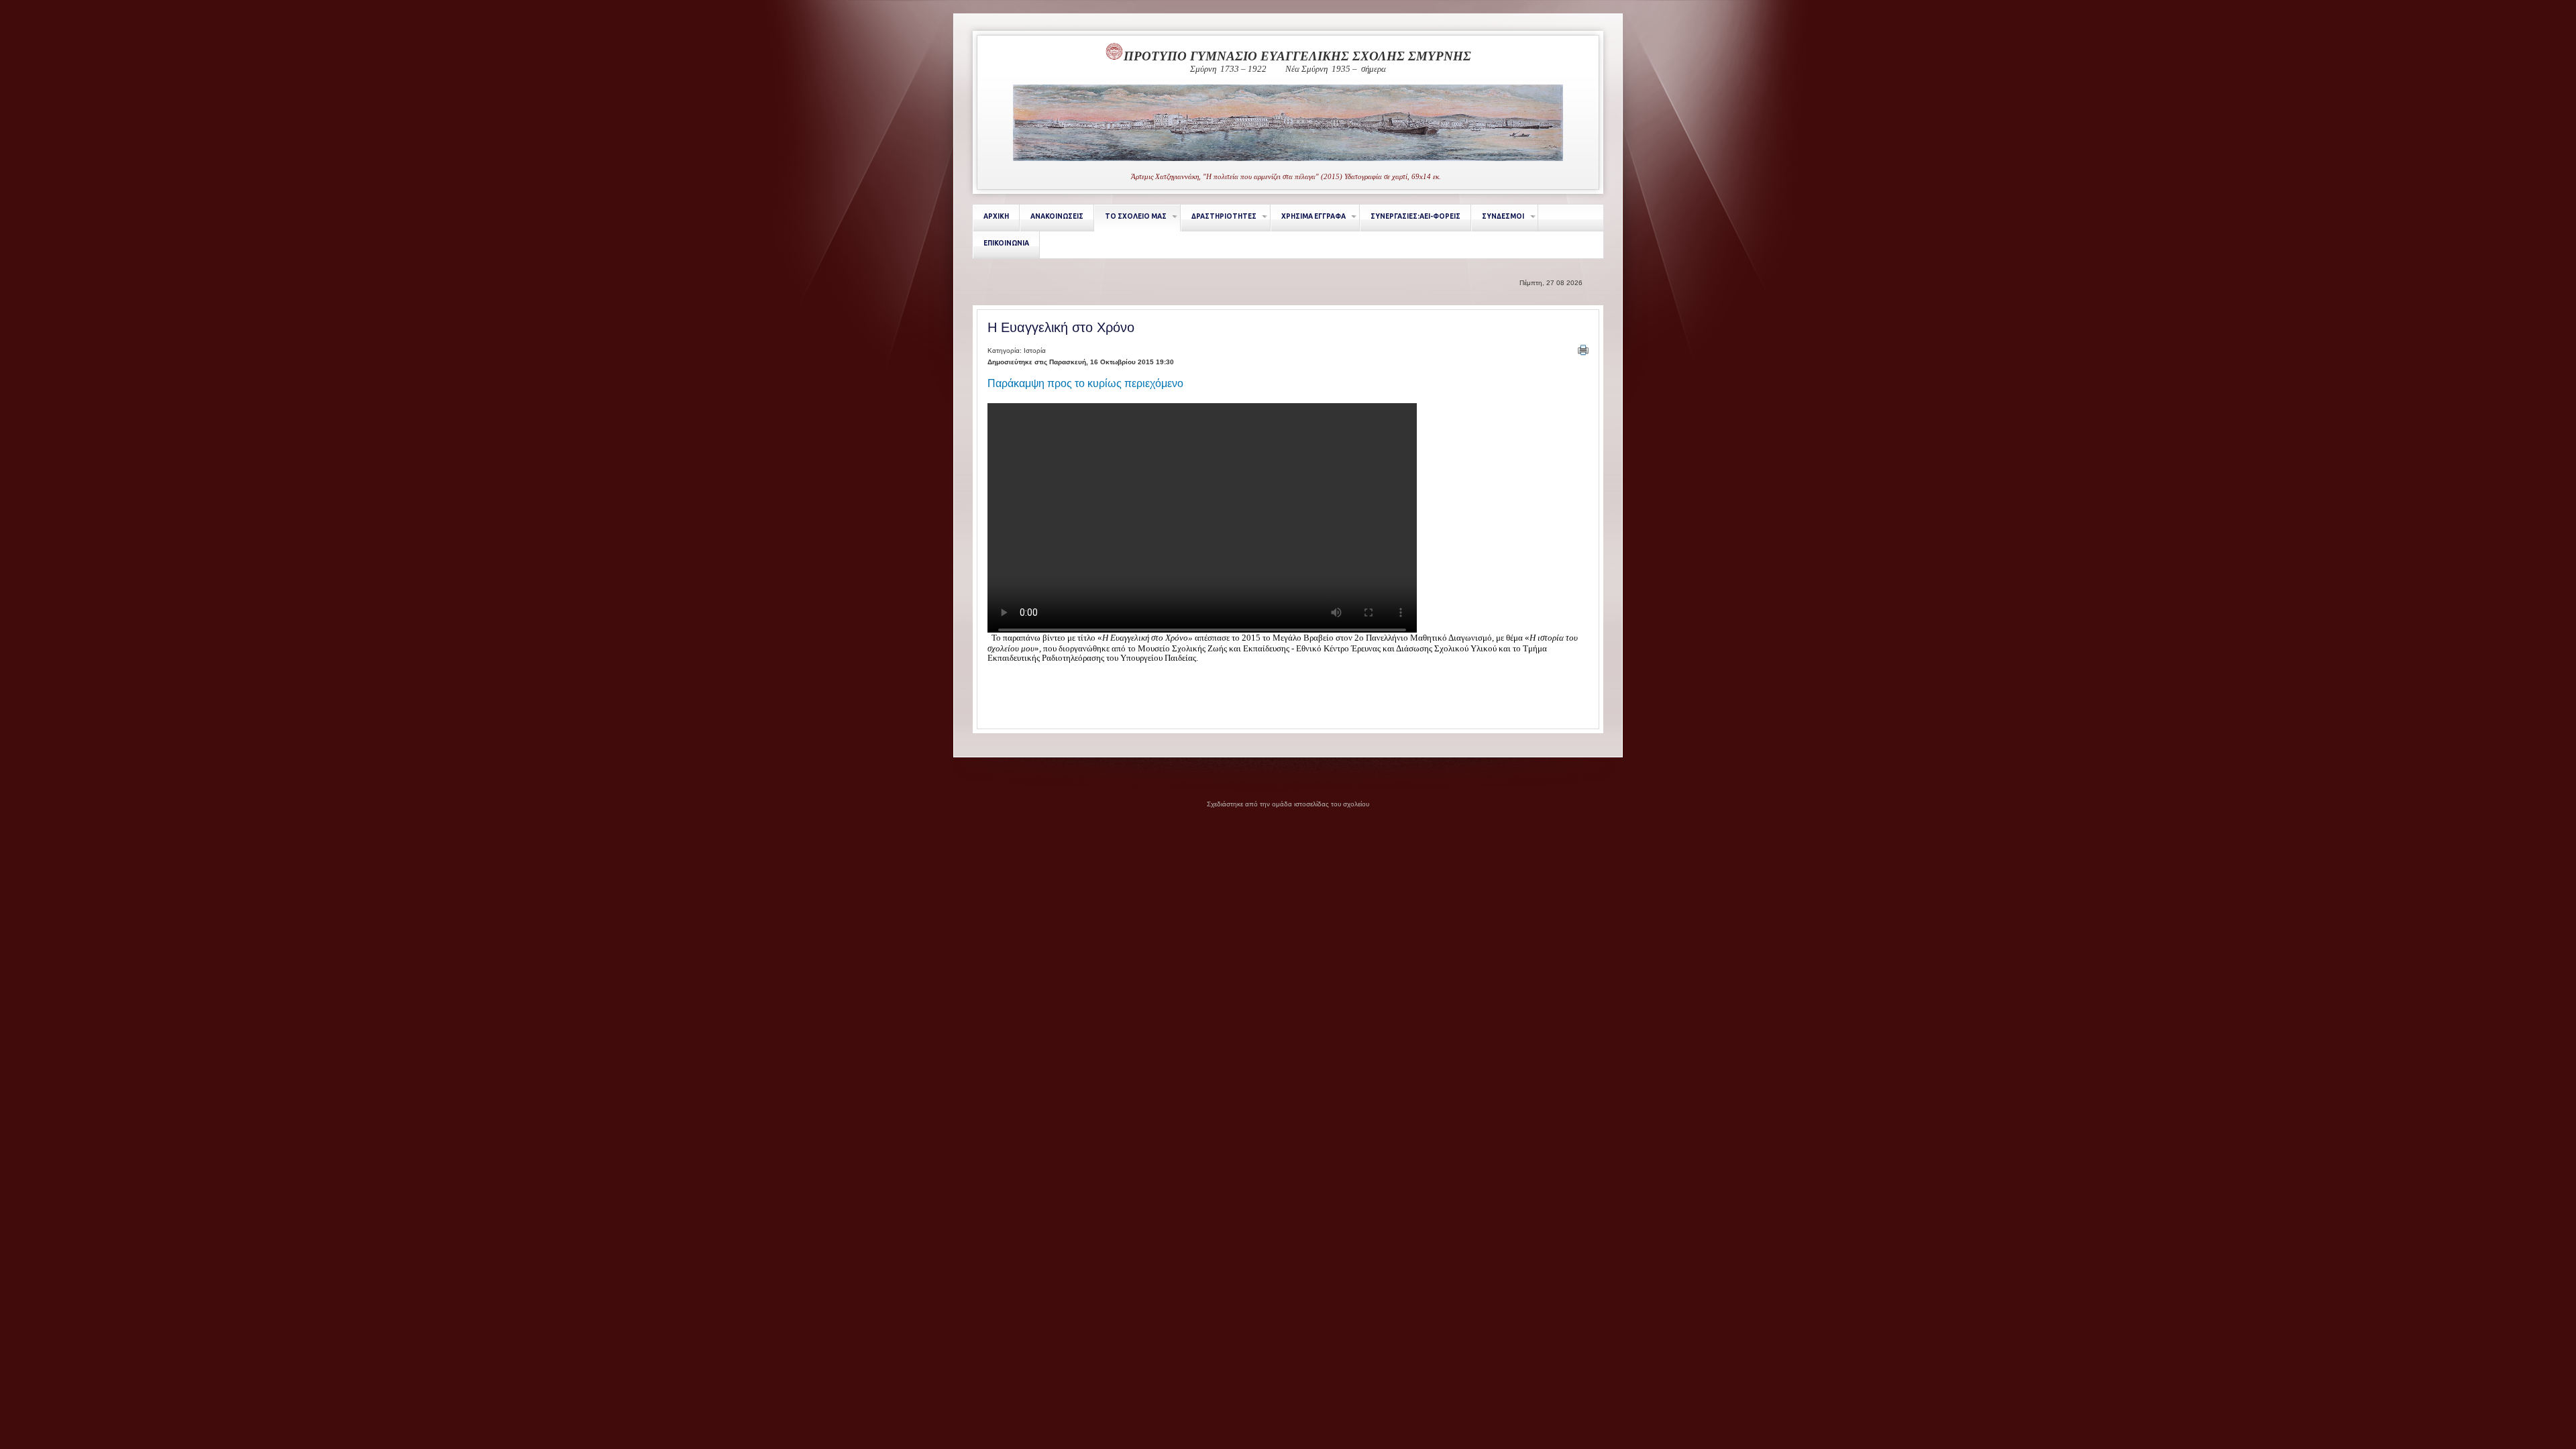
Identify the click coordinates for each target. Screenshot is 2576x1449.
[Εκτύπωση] (1583, 350)
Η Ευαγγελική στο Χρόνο (1061, 327)
